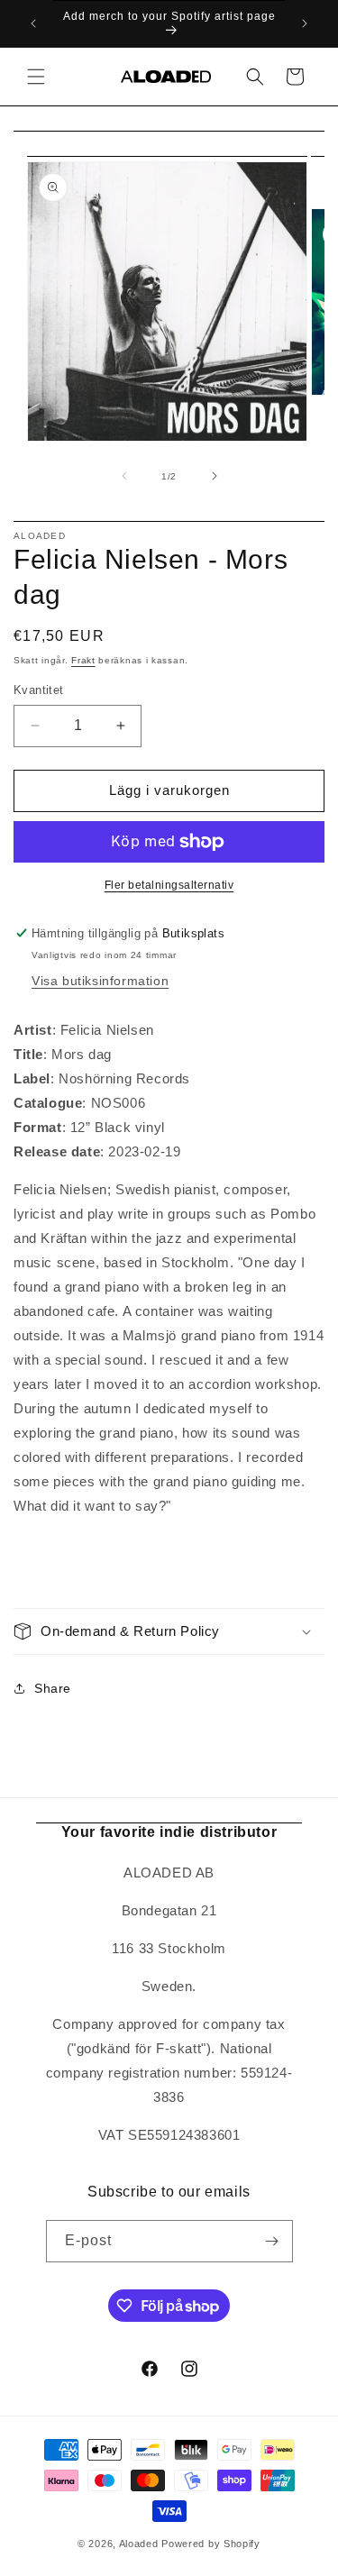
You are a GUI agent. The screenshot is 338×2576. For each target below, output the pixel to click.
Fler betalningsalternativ (169, 885)
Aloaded (139, 2544)
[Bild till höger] (215, 476)
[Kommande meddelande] (305, 23)
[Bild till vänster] (124, 476)
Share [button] (53, 1688)
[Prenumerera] (272, 2241)
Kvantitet (39, 690)
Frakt (83, 660)
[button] (36, 77)
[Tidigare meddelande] (33, 23)
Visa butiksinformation (100, 981)
